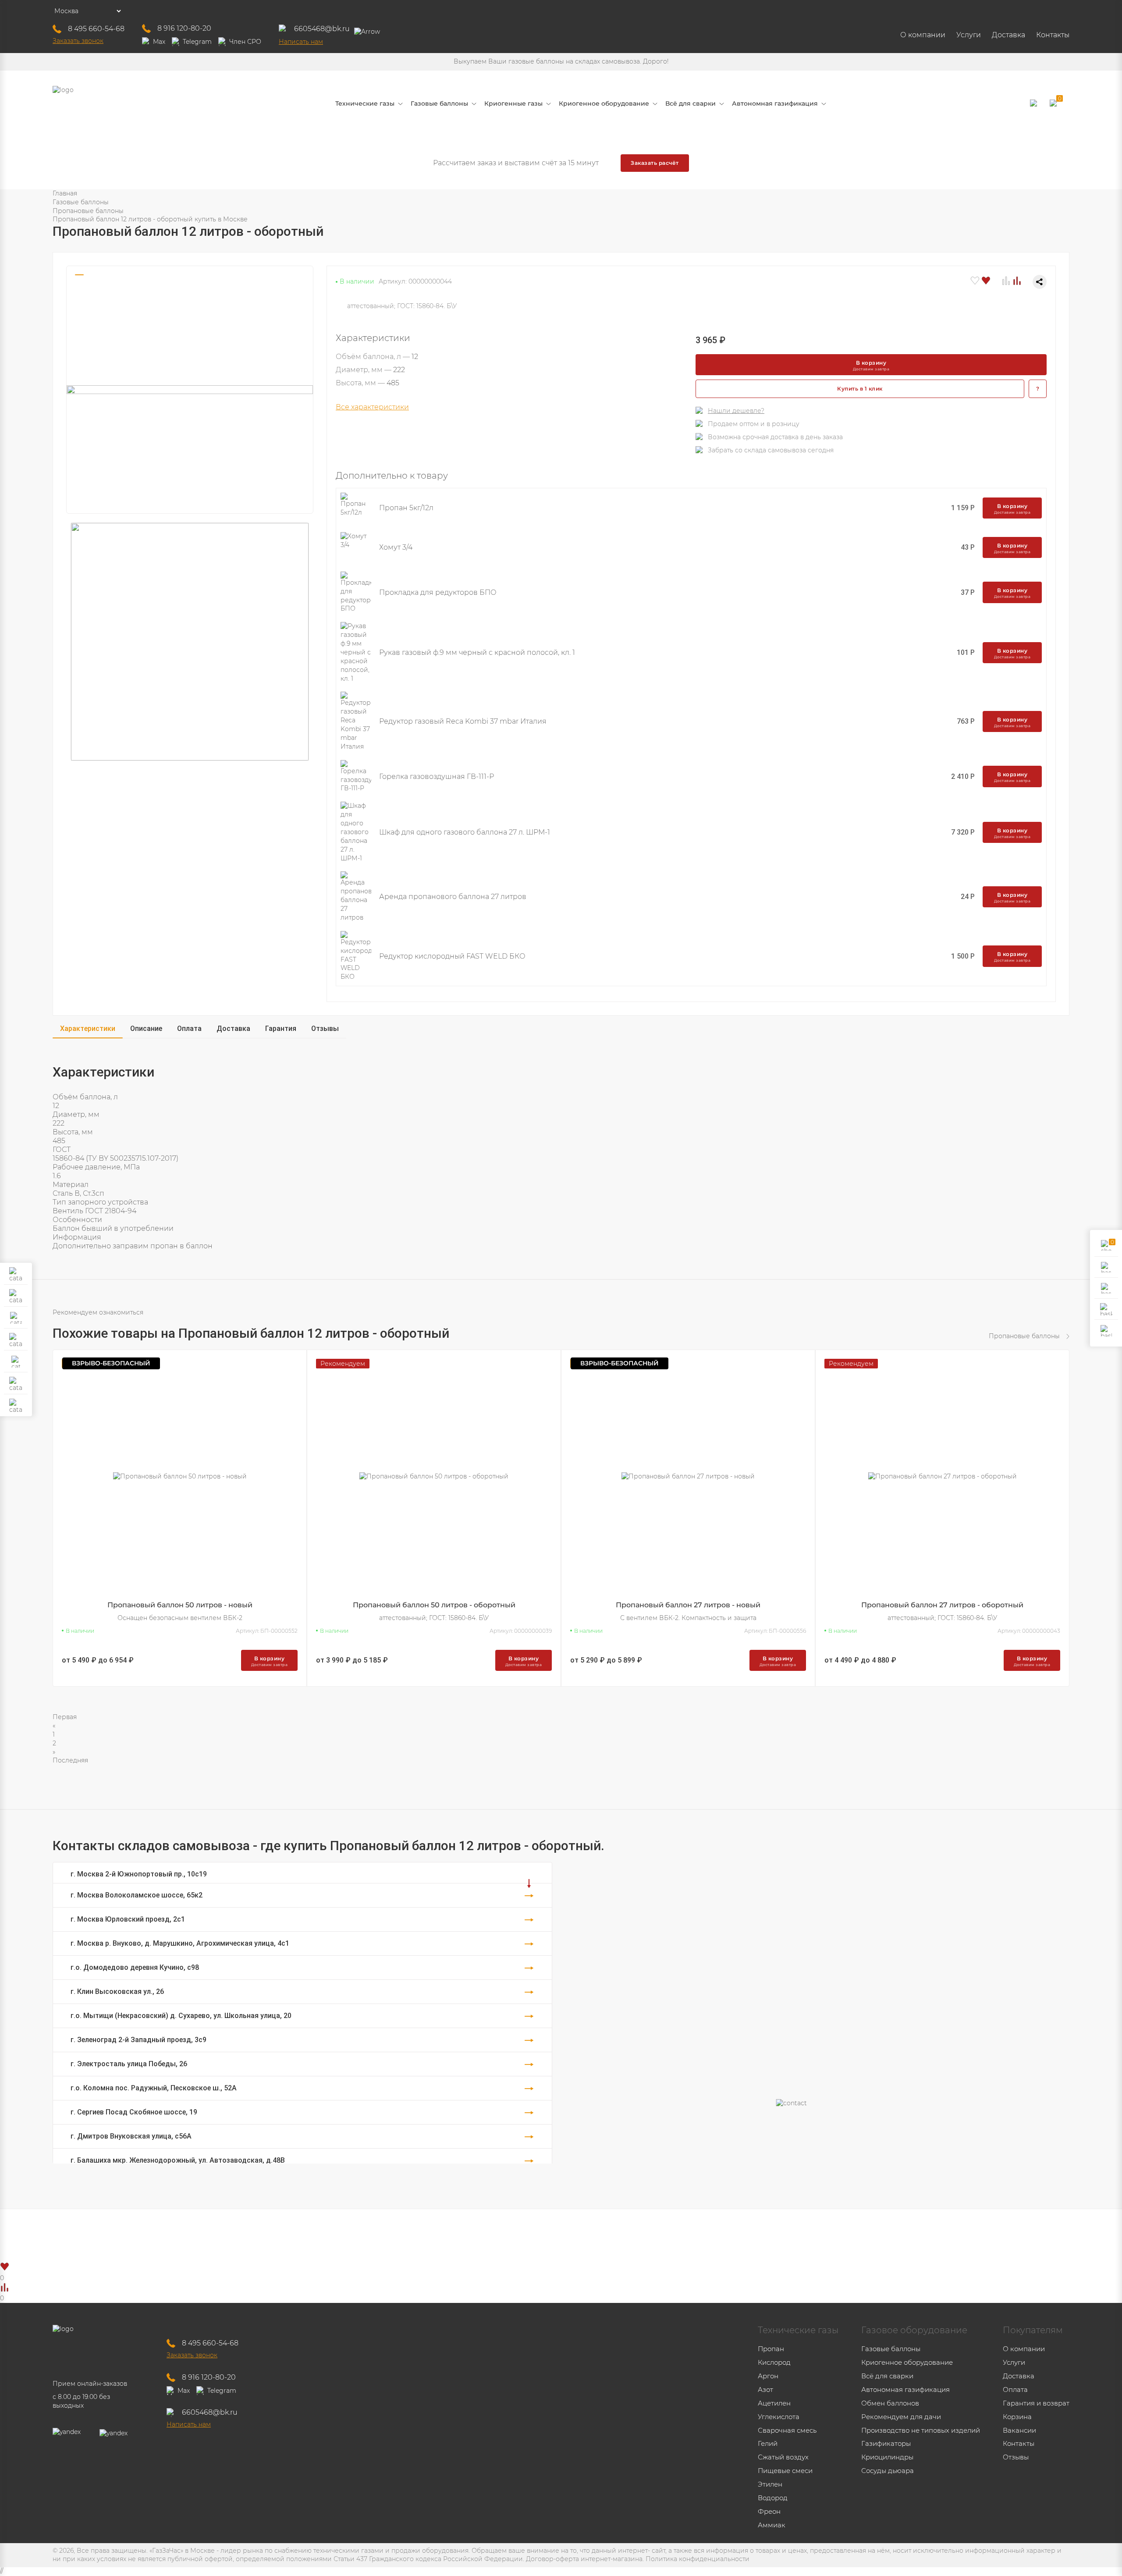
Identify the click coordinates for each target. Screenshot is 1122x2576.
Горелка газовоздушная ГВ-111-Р (437, 776)
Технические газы (798, 2330)
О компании (923, 35)
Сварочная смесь (787, 2430)
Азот (765, 2389)
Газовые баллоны (81, 202)
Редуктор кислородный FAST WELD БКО (452, 956)
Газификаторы (886, 2443)
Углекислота (779, 2417)
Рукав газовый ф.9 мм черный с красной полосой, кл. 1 (477, 652)
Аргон (768, 2376)
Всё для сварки (887, 2376)
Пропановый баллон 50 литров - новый (180, 1605)
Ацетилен (774, 2403)
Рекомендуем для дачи (901, 2417)
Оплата (189, 1029)
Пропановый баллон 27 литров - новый (688, 1605)
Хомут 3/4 (396, 547)
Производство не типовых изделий (921, 2430)
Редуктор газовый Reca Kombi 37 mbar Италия (463, 721)
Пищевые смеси (785, 2471)
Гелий (768, 2443)
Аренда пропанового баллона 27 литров (453, 897)
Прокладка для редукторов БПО (438, 592)
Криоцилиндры (887, 2457)
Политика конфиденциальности (698, 2559)
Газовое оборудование (914, 2330)
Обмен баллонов (890, 2403)
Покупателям (1033, 2330)
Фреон (769, 2511)
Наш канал (584, 2235)
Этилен (770, 2484)
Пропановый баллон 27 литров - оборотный (942, 1605)
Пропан (771, 2349)
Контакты (1053, 35)
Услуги (969, 35)
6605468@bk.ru (322, 29)
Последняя (70, 1760)
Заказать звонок (78, 41)
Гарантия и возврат (1036, 2403)
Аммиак (772, 2525)
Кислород (774, 2362)
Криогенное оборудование (907, 2362)
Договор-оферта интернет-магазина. (585, 2559)
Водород (773, 2498)
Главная (65, 193)
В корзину (871, 365)
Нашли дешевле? (736, 411)
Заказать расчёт (655, 163)
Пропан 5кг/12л (406, 508)
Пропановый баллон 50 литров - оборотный (434, 1605)
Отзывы (325, 1029)
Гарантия (281, 1029)
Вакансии (1019, 2430)
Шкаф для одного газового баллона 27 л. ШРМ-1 (465, 832)
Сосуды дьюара (888, 2471)
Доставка (1008, 35)
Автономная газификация (905, 2389)
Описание (146, 1029)
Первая (65, 1717)
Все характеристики (372, 407)
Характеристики (88, 1029)
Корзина (1017, 2417)
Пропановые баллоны (88, 211)
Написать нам (301, 42)
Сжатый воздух (783, 2457)
